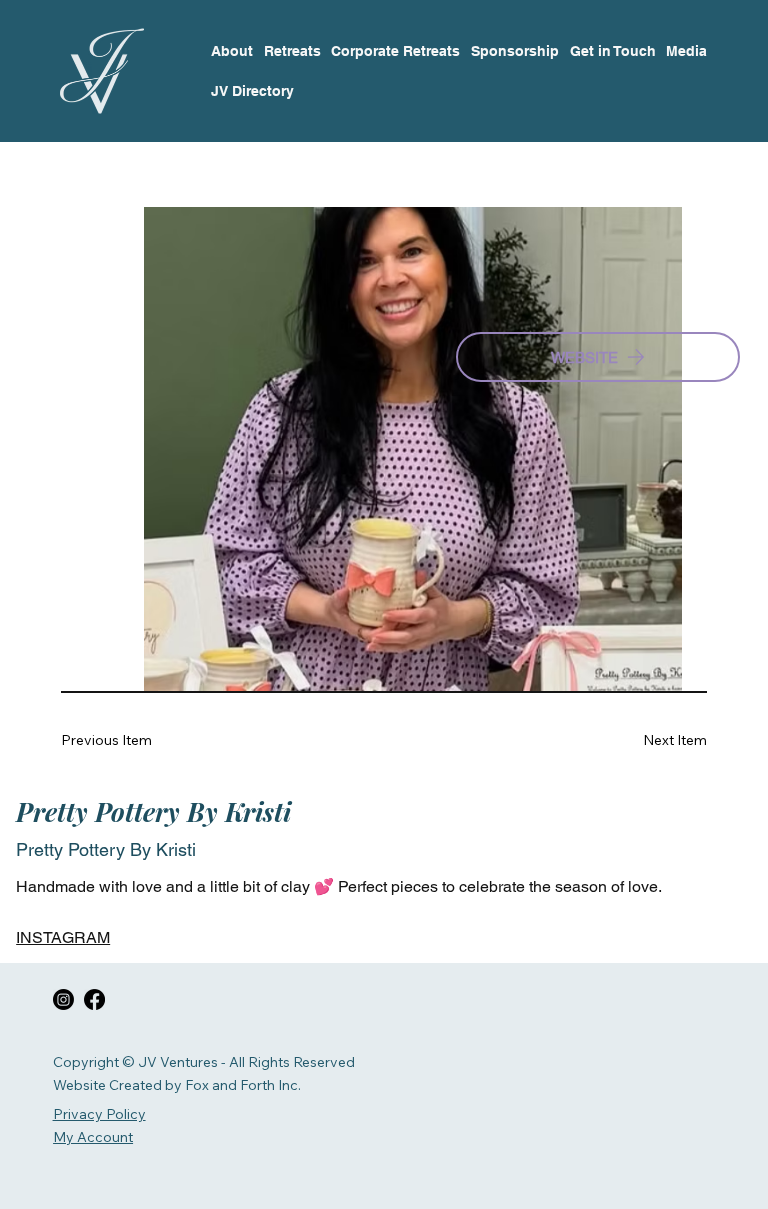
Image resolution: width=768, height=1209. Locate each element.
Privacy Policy (99, 1114)
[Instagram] (63, 999)
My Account (93, 1137)
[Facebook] (94, 999)
